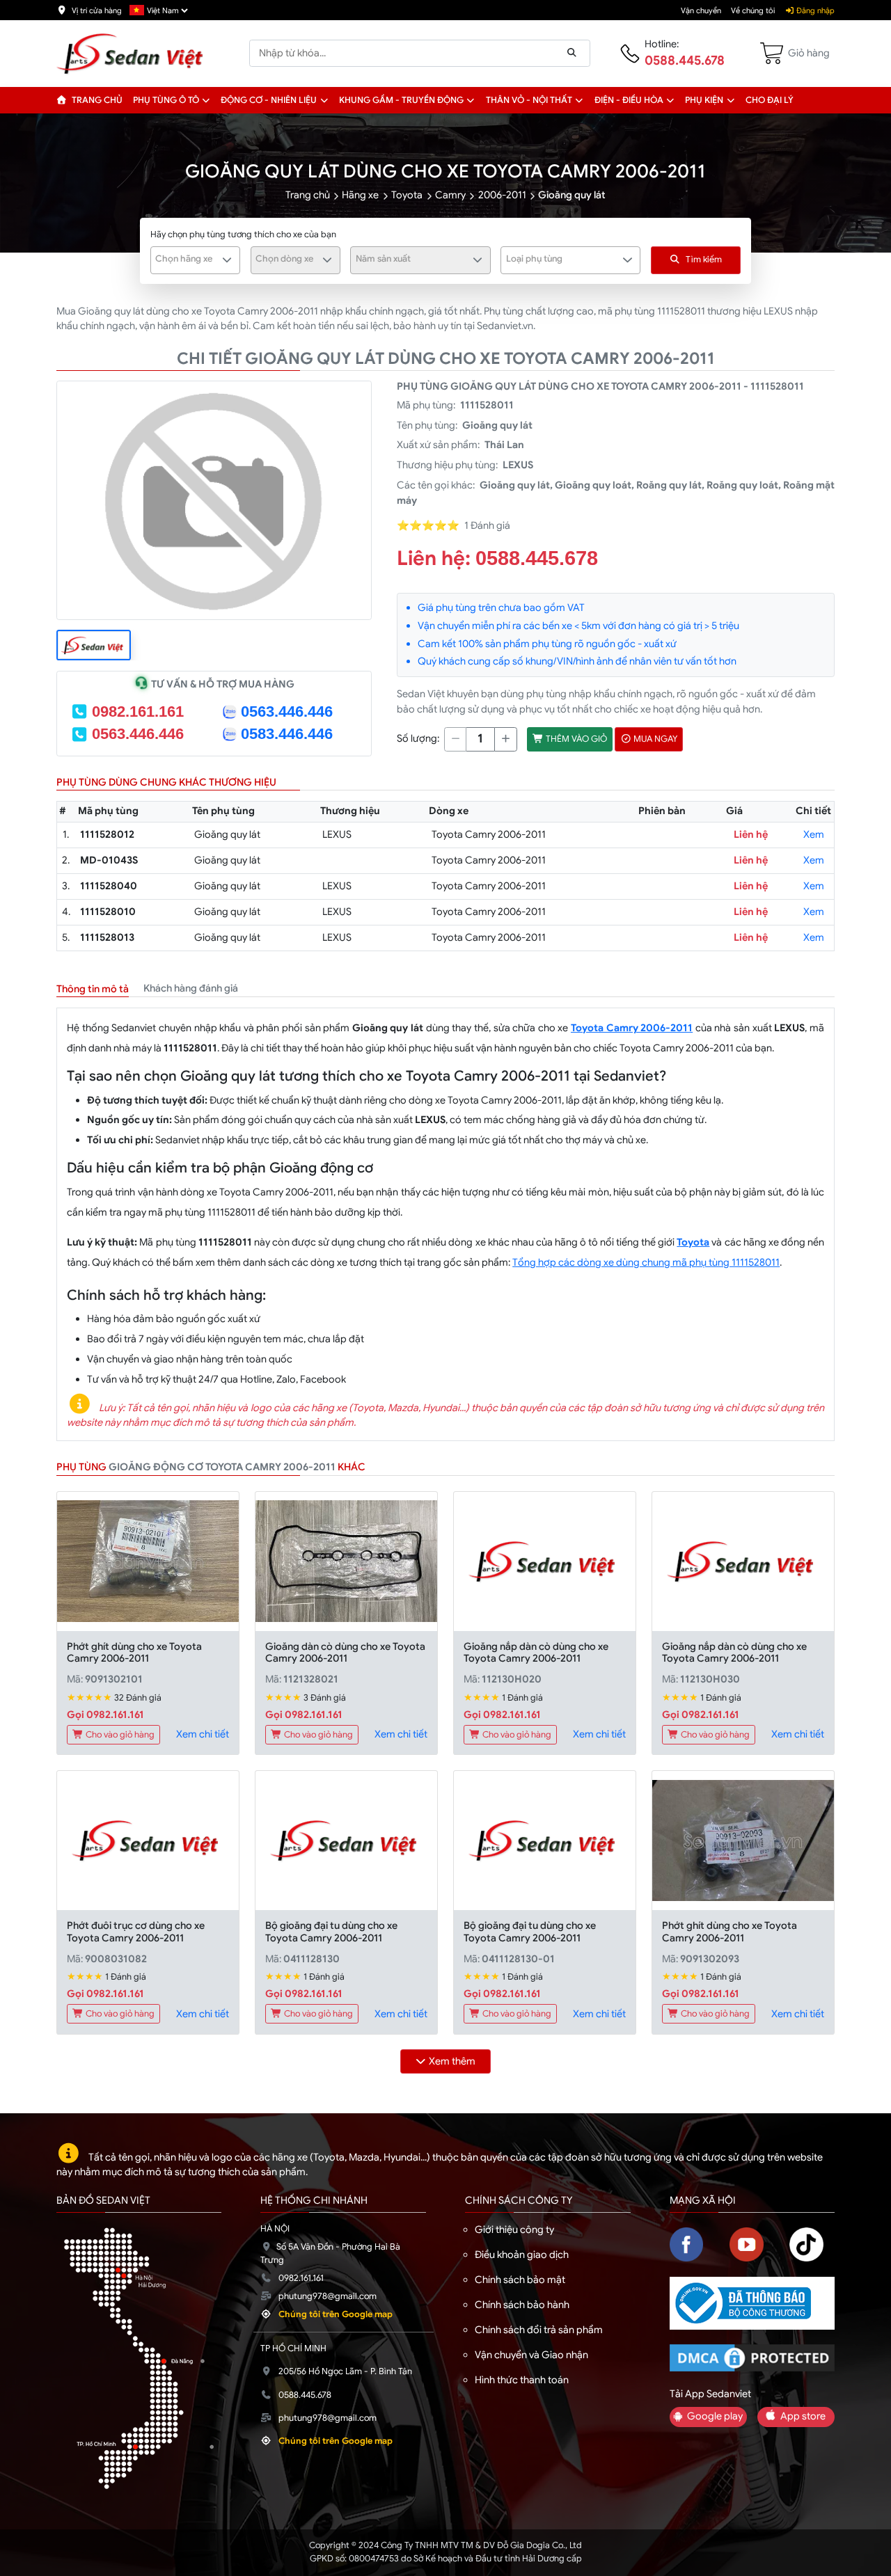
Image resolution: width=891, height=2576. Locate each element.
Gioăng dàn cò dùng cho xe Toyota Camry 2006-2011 (345, 1652)
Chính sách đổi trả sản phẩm (539, 2330)
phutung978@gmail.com (328, 2296)
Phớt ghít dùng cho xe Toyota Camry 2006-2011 (134, 1652)
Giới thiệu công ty (514, 2229)
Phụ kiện (704, 100)
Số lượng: (418, 738)
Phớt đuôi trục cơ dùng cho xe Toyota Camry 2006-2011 (136, 1931)
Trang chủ (96, 100)
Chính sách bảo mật (520, 2280)
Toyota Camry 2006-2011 (632, 1028)
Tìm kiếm (704, 260)
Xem (814, 834)
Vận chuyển (701, 10)
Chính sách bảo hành (522, 2305)
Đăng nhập (814, 10)
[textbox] (187, 259)
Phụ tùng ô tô (166, 100)
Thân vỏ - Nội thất (529, 100)
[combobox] (195, 260)
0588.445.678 (685, 61)
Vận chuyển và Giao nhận (531, 2355)
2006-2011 (502, 195)
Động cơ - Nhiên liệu (269, 100)
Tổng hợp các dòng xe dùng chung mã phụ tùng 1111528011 (646, 1262)
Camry (450, 195)
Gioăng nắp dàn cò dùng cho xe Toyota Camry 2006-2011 (536, 1652)
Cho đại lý (770, 100)
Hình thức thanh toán (522, 2380)
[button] (206, 100)
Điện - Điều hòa (629, 100)
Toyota (407, 195)
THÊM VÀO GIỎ (575, 739)
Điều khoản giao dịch (522, 2255)
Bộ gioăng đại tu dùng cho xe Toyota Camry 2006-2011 (331, 1931)
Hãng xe (360, 195)
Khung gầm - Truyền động (401, 100)
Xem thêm (452, 2061)
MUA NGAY (654, 739)
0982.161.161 (138, 711)
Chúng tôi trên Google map (336, 2314)
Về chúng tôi (753, 10)
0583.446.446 (287, 734)
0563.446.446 (287, 711)
